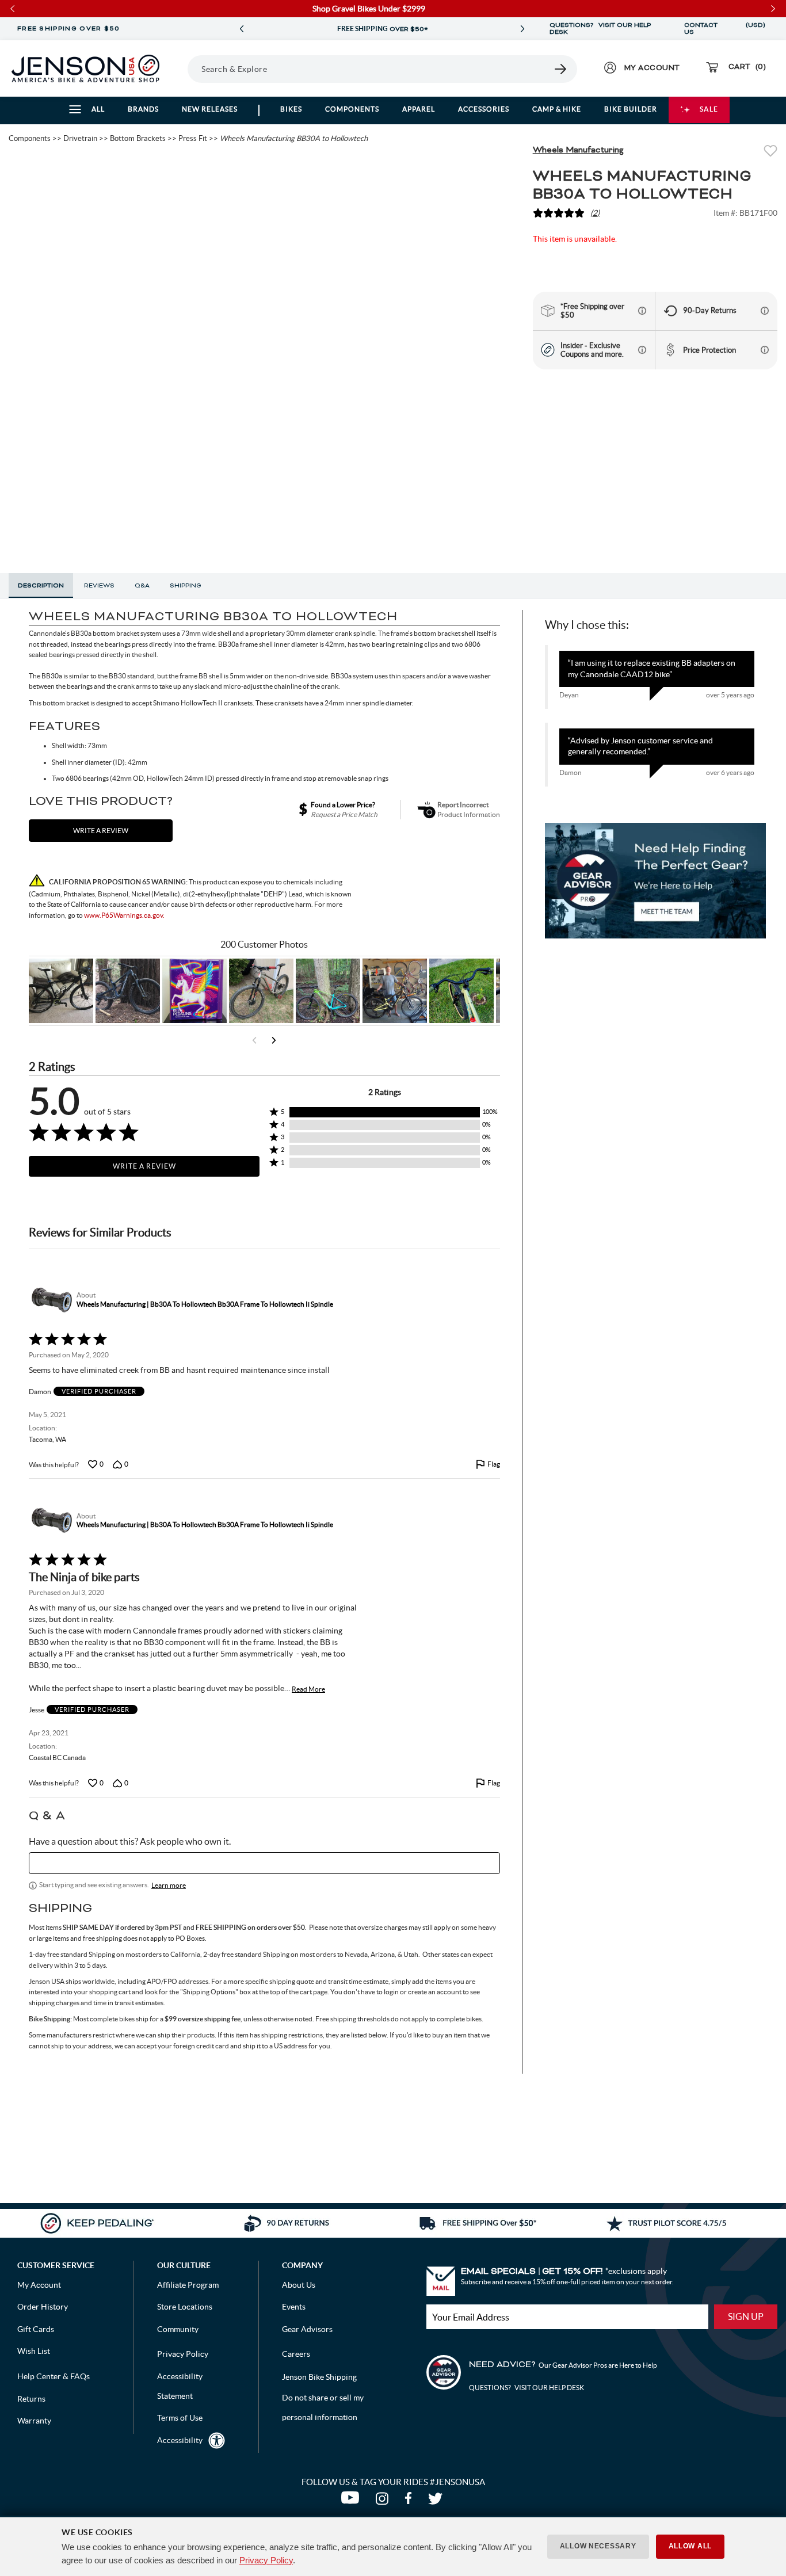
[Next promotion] (522, 29)
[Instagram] (384, 2501)
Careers (296, 2354)
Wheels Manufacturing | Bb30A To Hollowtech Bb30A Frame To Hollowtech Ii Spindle (205, 1304)
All (98, 109)
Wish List (34, 2351)
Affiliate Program (188, 2285)
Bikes (291, 109)
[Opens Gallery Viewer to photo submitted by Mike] (395, 991)
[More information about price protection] (765, 350)
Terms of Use (180, 2418)
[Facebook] (411, 2501)
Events (294, 2307)
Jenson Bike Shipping (319, 2377)
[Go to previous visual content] (254, 1040)
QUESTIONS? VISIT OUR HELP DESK (600, 29)
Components (352, 109)
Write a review (101, 831)
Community (178, 2329)
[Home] (85, 68)
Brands (143, 109)
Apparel (419, 109)
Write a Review (144, 1166)
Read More (308, 1689)
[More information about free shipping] (642, 311)
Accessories (484, 109)
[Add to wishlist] (770, 152)
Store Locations (185, 2307)
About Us (299, 2285)
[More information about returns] (765, 311)
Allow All (690, 2546)
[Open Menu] (184, 68)
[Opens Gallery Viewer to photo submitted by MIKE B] (128, 991)
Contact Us (701, 29)
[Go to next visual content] (274, 1040)
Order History (43, 2307)
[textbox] (264, 1863)
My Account (39, 2285)
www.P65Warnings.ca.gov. (124, 915)
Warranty (34, 2421)
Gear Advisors (307, 2329)
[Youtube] (352, 2501)
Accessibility (180, 2440)
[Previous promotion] (242, 29)
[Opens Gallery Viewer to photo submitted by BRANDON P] (194, 991)
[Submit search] (561, 69)
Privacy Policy (266, 2560)
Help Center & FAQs (54, 2376)
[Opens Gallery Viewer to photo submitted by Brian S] (328, 991)
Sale (709, 109)
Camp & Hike (557, 109)
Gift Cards (36, 2329)
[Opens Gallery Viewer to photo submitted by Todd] (61, 991)
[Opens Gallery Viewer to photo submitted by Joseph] (261, 991)
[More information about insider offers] (642, 350)
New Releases (210, 109)
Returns (31, 2399)
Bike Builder (631, 109)
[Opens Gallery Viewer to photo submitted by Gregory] (461, 991)
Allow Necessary (598, 2546)
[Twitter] (437, 2501)
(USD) (756, 29)
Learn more (169, 1885)
